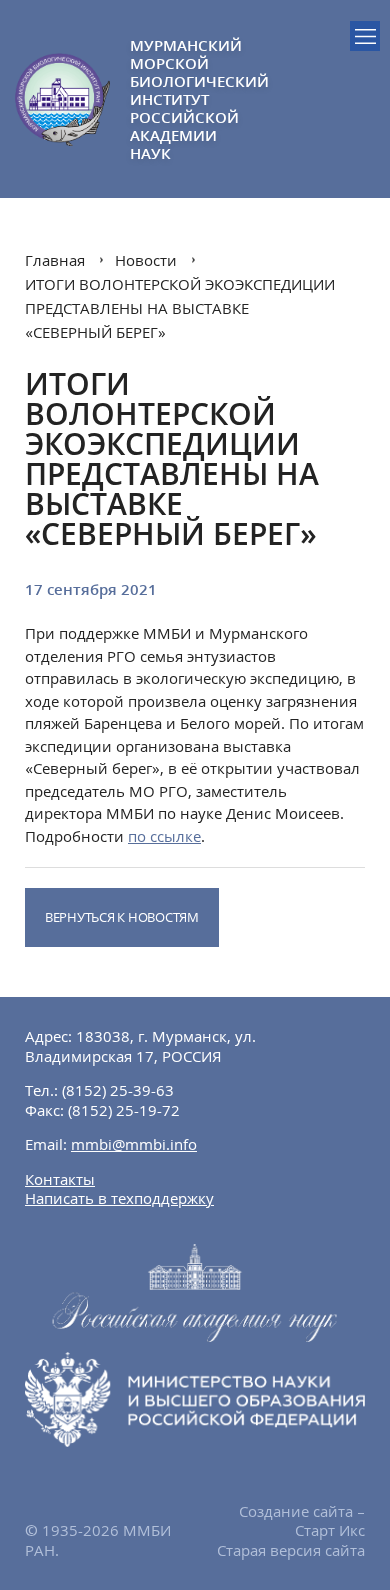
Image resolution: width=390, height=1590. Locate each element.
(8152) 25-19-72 (124, 1110)
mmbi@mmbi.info (134, 1144)
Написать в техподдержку (119, 1198)
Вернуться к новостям (122, 917)
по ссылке (164, 836)
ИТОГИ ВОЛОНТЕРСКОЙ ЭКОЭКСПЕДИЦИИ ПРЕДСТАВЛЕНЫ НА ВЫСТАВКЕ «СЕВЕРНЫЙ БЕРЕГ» (180, 308)
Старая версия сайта (291, 1550)
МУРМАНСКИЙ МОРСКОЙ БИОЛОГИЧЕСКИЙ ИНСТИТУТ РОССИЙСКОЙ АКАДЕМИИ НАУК (162, 99)
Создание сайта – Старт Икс (302, 1521)
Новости (146, 260)
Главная (55, 260)
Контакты (60, 1179)
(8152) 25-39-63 (118, 1090)
